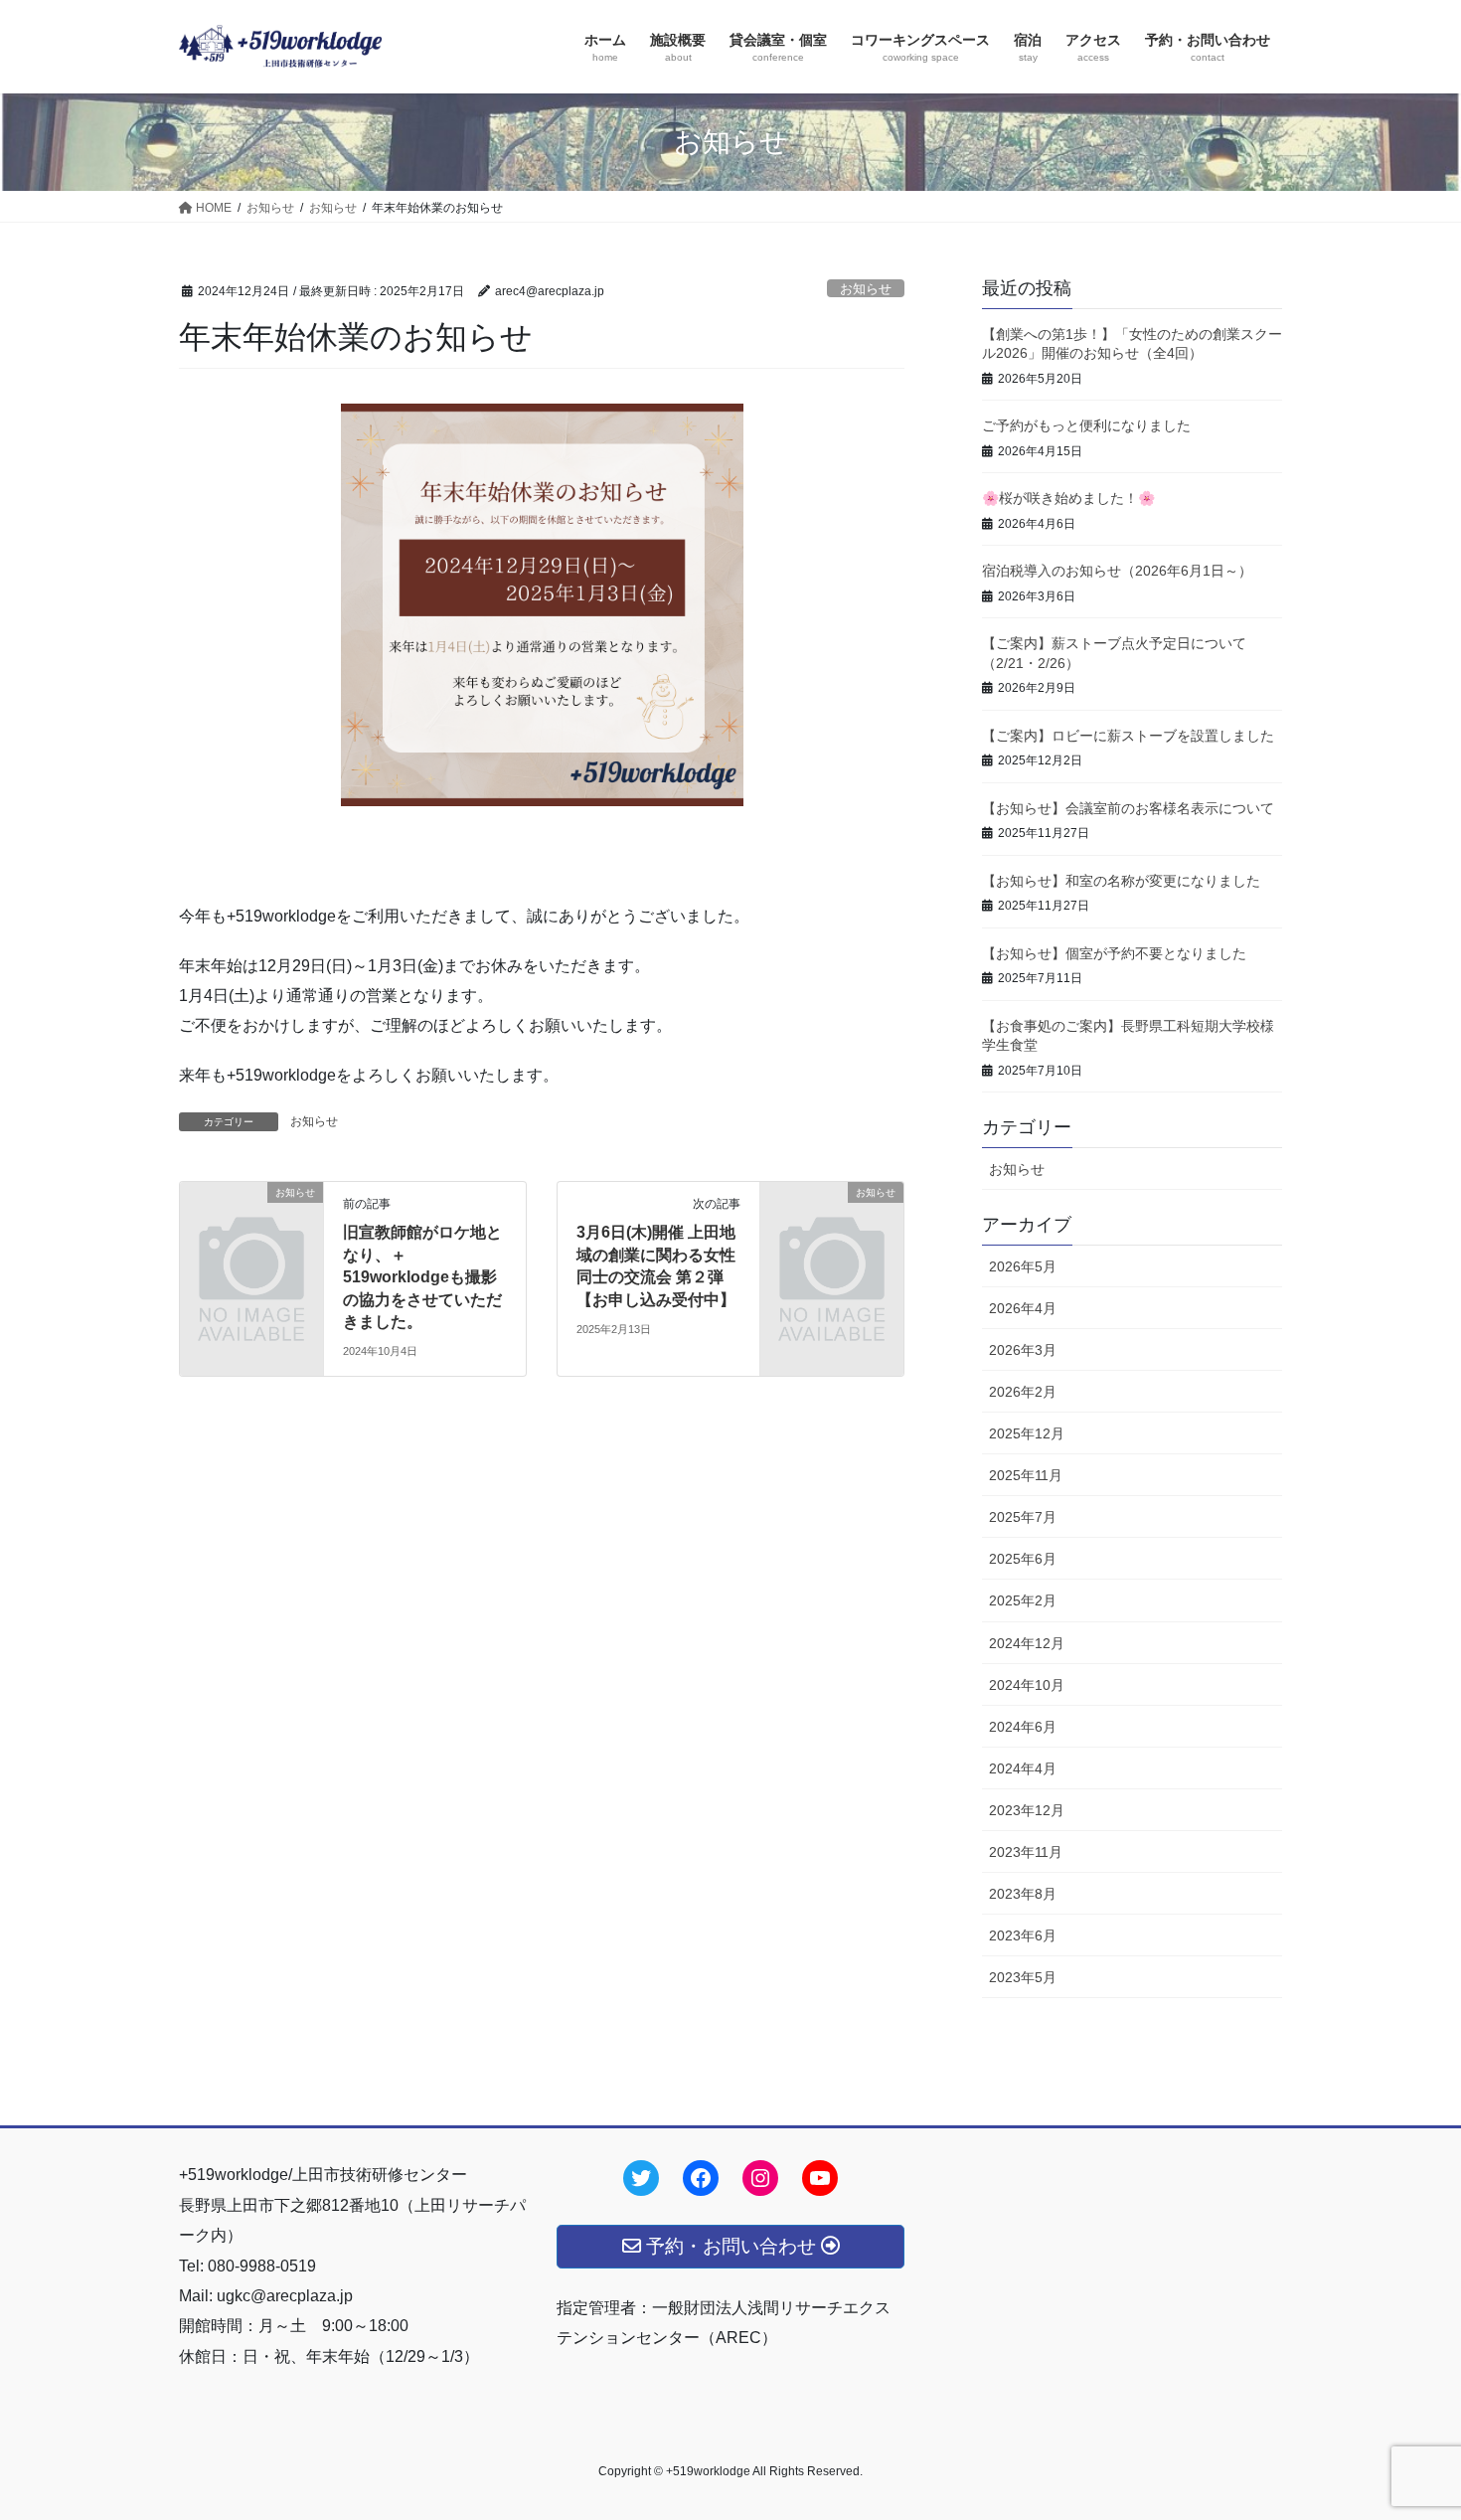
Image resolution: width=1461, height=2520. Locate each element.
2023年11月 (1026, 1852)
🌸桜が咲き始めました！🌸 (1068, 498)
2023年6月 (1023, 1935)
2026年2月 (1023, 1392)
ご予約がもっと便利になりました (1086, 425)
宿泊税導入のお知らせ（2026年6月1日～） (1117, 571)
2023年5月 (1023, 1977)
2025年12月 (1027, 1433)
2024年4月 (1023, 1768)
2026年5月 (1023, 1266)
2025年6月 (1023, 1559)
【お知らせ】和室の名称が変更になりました (1121, 881)
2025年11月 (1026, 1475)
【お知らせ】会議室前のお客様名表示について (1128, 808)
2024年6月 (1023, 1727)
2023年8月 (1023, 1894)
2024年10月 (1027, 1685)
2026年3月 (1023, 1350)
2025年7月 (1023, 1517)
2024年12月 (1027, 1643)
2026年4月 (1023, 1308)
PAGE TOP (1409, 2427)
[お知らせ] (251, 1225)
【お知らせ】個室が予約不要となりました (1114, 953)
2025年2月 (1023, 1600)
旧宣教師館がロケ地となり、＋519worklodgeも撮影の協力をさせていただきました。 (422, 1277)
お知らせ (866, 289)
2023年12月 (1027, 1810)
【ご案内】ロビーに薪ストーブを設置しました (1128, 736)
